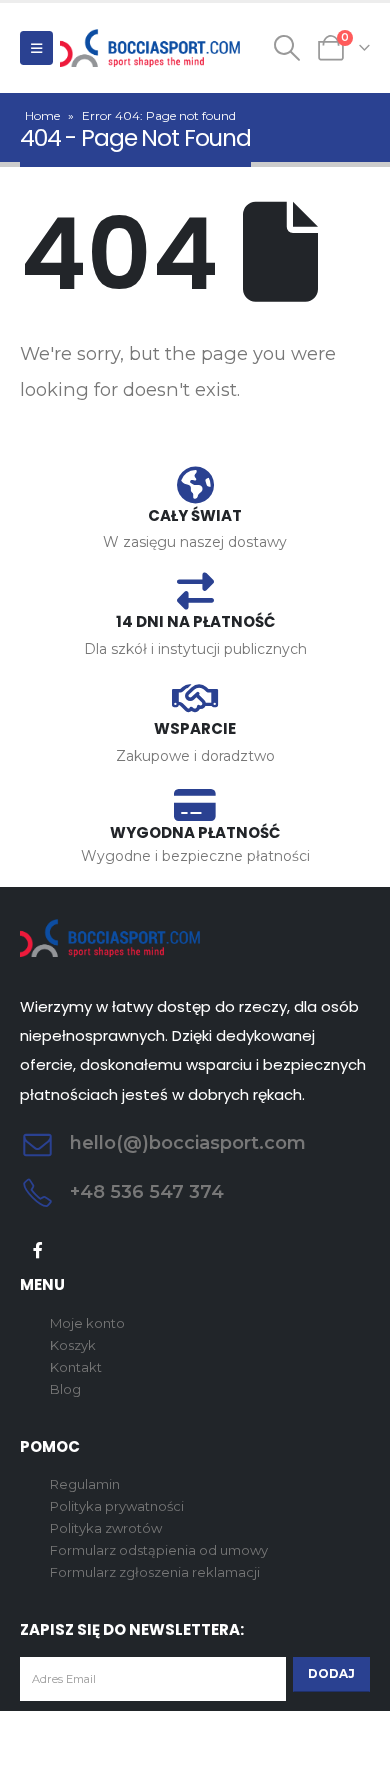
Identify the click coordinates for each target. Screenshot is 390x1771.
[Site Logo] (150, 48)
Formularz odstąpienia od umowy (159, 1550)
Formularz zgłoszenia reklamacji (155, 1572)
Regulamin (85, 1484)
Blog (65, 1389)
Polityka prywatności (117, 1506)
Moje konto (87, 1323)
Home (42, 115)
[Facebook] (38, 1250)
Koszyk (73, 1345)
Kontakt (76, 1367)
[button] (36, 48)
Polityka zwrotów (106, 1528)
